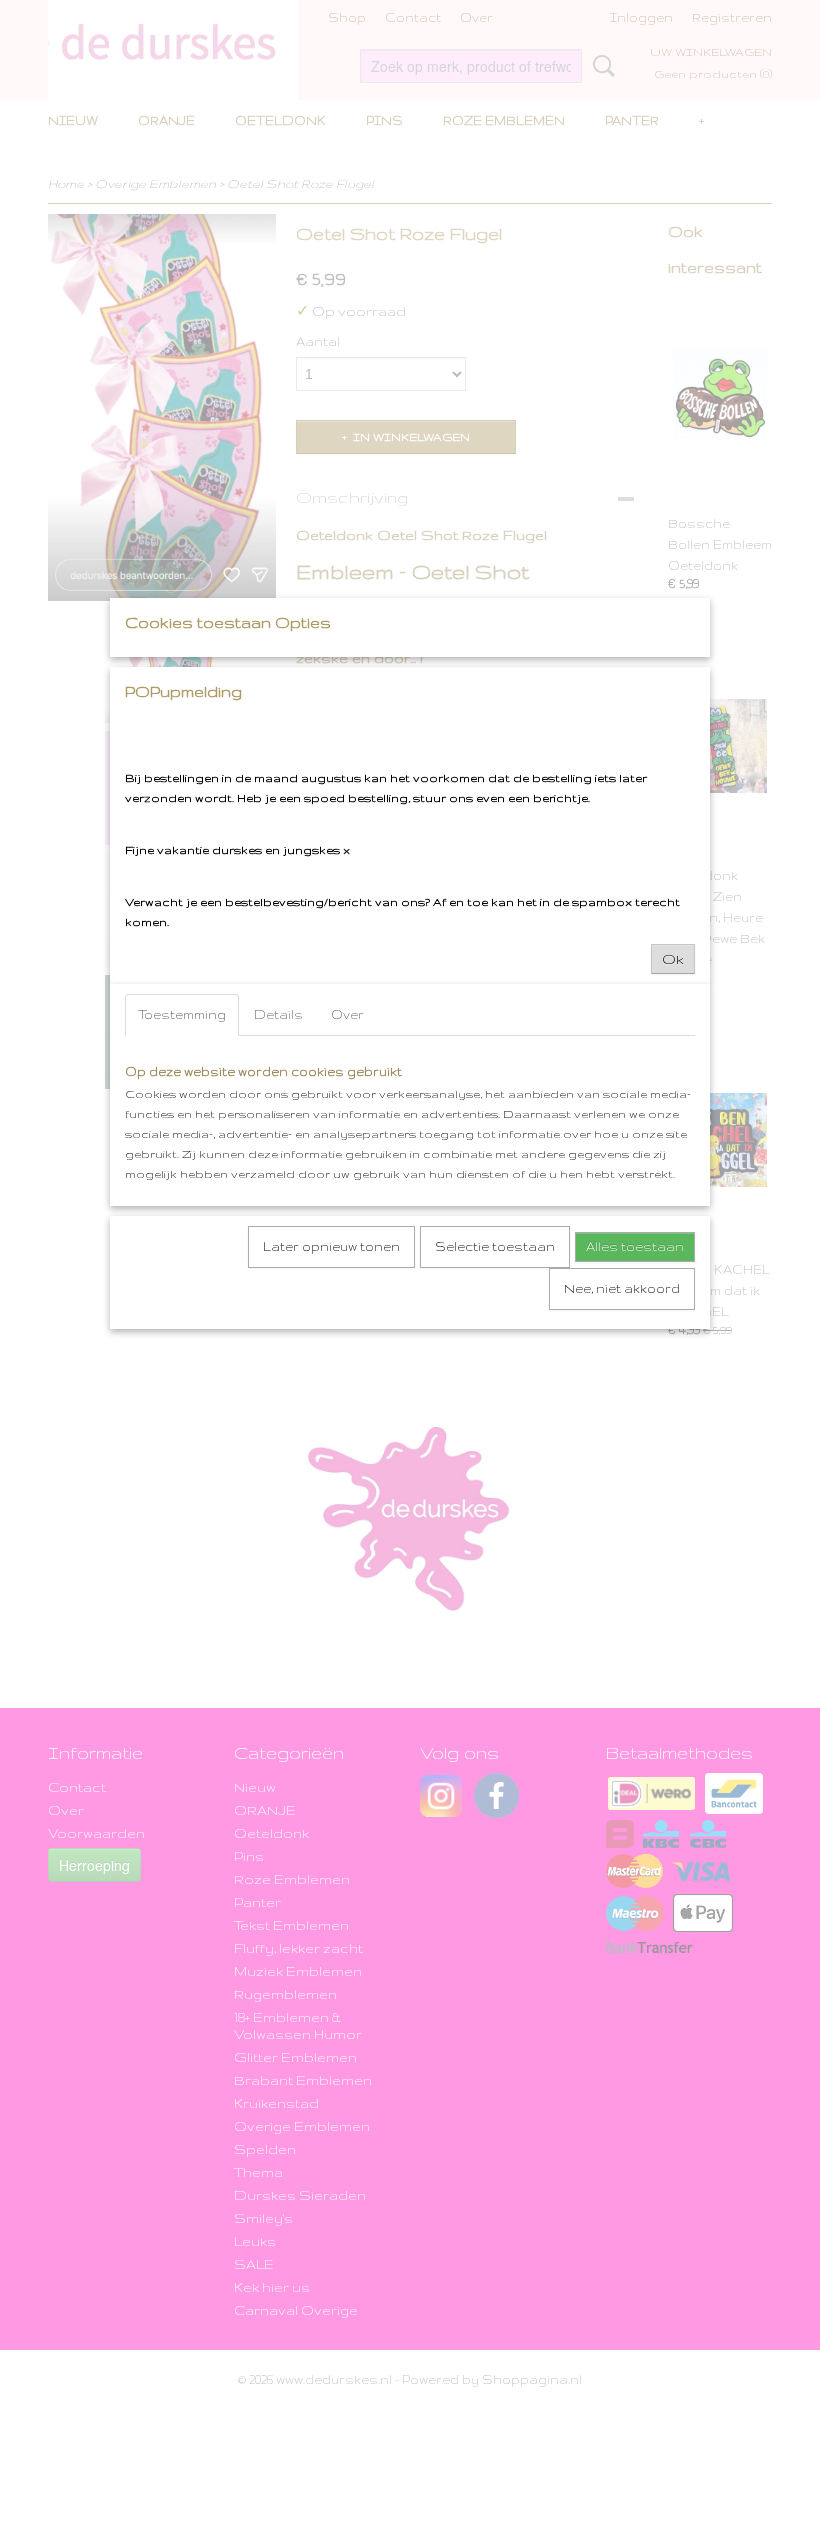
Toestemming (182, 1014)
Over (347, 1014)
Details (278, 1014)
